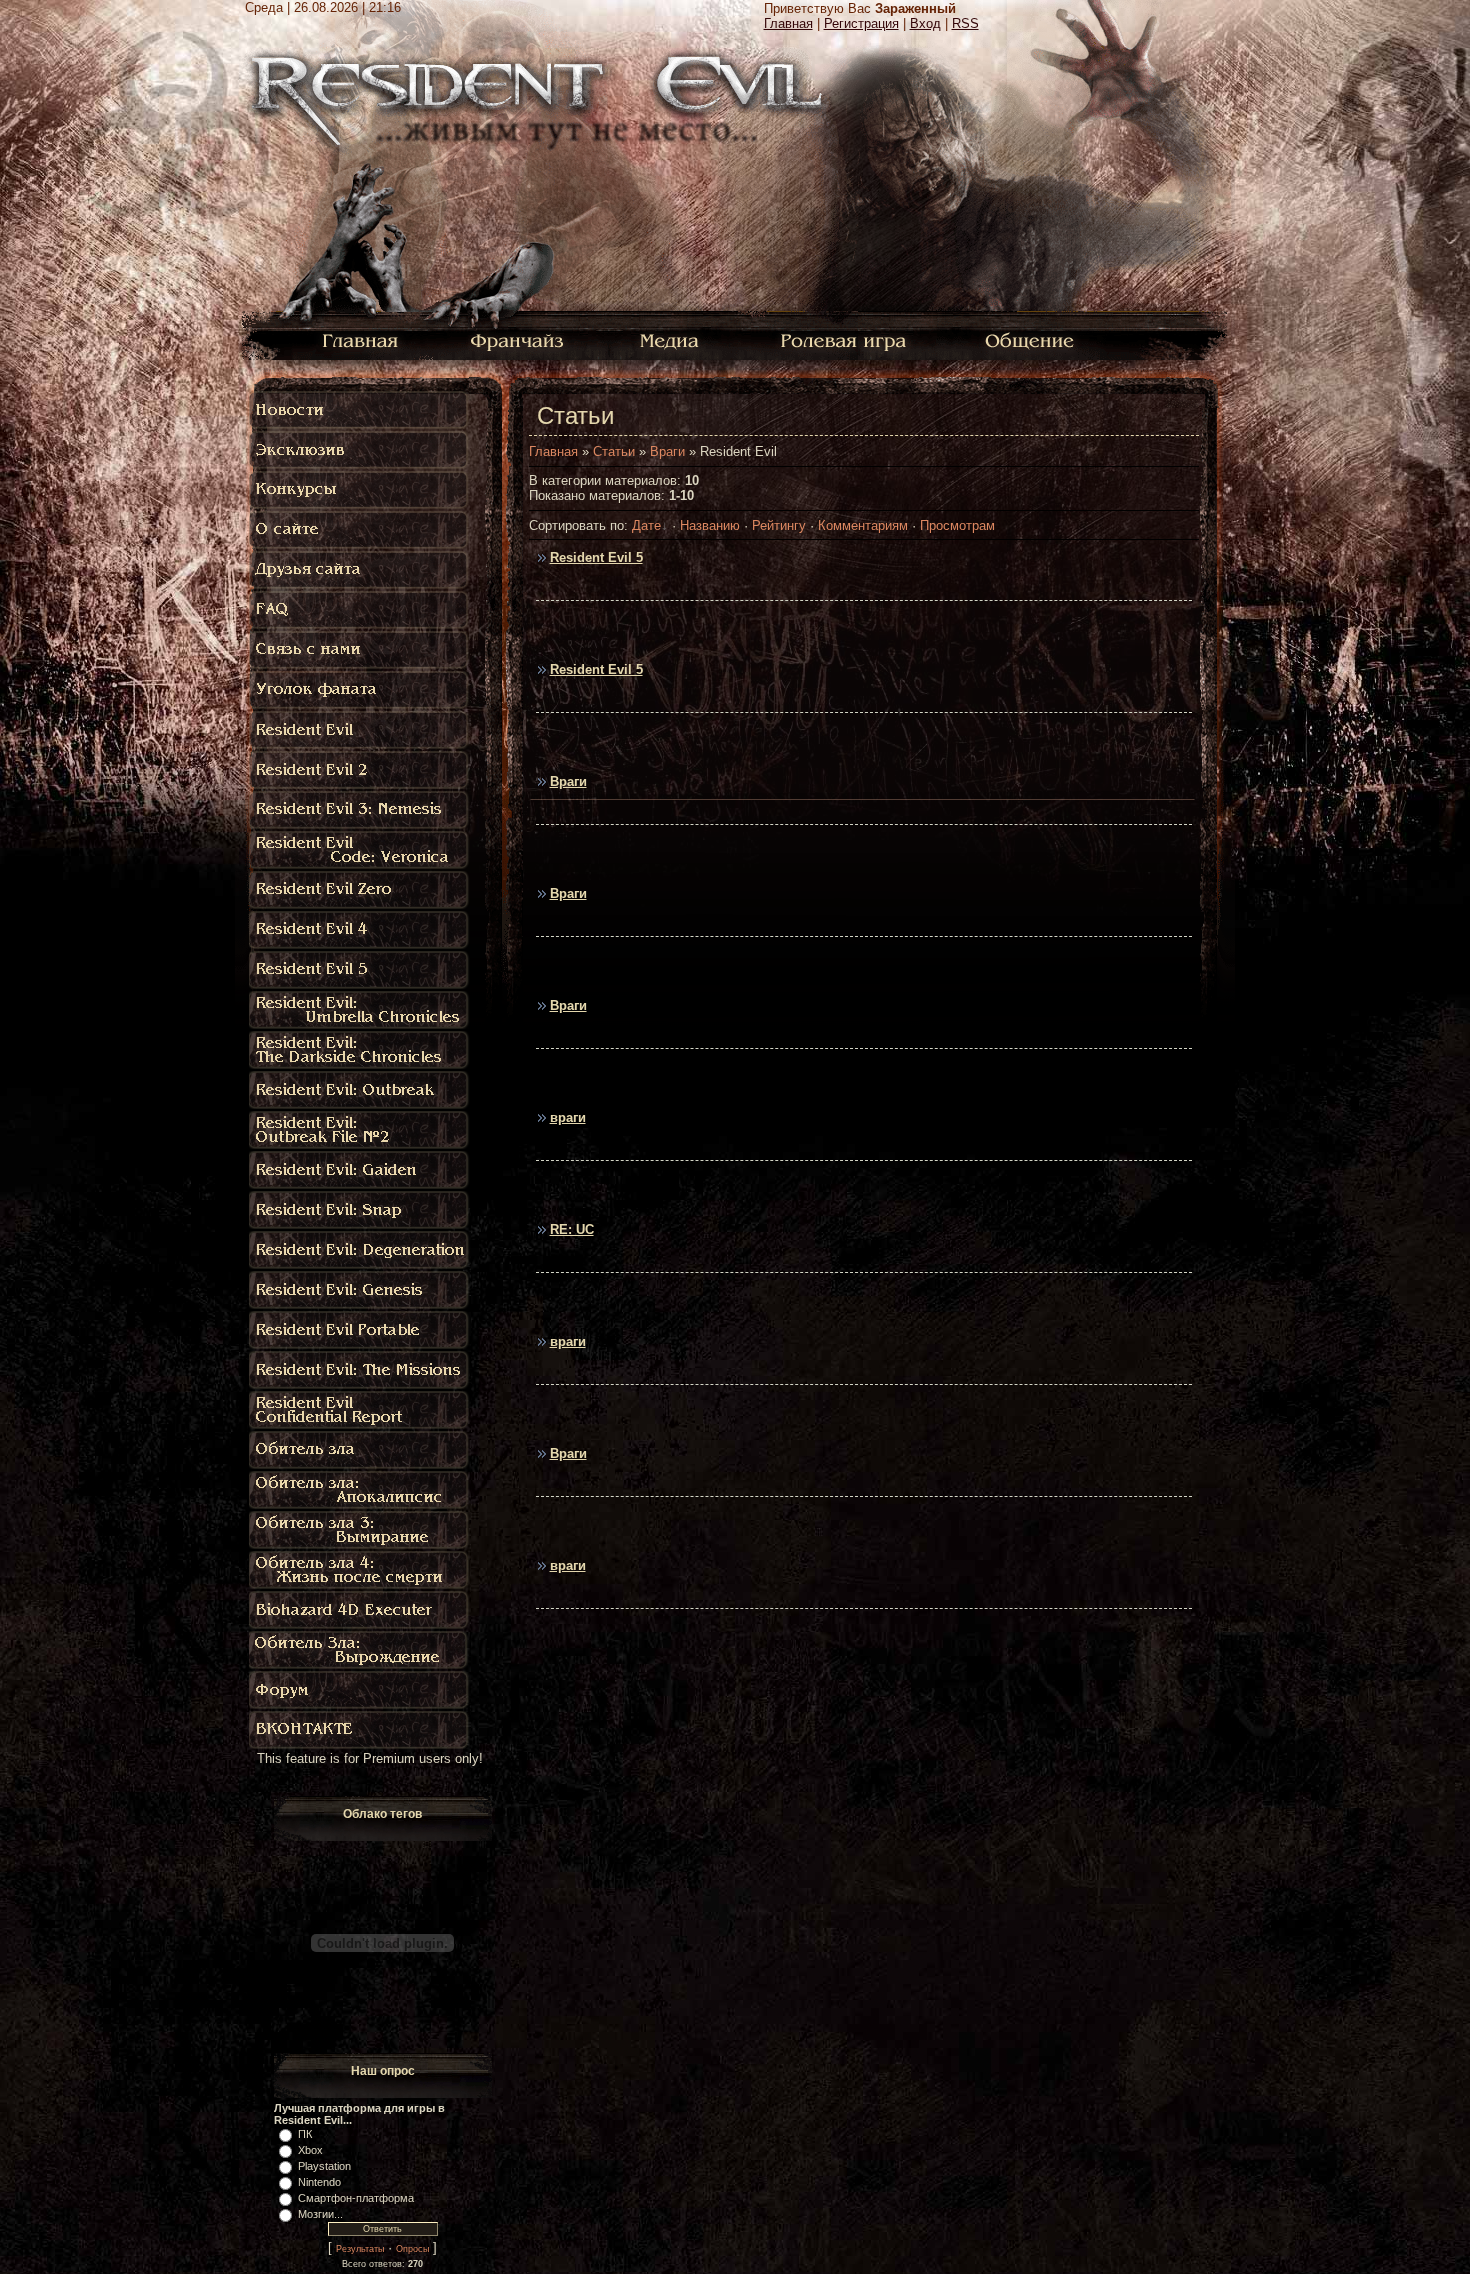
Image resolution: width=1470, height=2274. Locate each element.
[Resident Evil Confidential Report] (360, 1410)
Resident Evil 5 (596, 557)
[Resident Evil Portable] (360, 1330)
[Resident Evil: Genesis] (360, 1290)
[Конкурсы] (360, 490)
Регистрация (861, 23)
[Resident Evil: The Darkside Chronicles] (360, 1050)
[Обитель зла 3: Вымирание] (360, 1530)
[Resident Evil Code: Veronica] (360, 850)
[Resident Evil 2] (360, 770)
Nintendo (319, 2182)
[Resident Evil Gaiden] (360, 1170)
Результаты (360, 2249)
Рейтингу (779, 525)
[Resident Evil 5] (364, 970)
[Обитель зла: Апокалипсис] (360, 1490)
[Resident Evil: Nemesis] (360, 810)
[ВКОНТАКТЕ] (360, 1730)
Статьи (614, 451)
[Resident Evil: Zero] (360, 890)
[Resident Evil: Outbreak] (360, 1090)
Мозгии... (320, 2214)
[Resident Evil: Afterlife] (360, 1570)
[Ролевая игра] (846, 339)
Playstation (324, 2166)
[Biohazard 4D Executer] (360, 1610)
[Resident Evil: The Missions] (360, 1370)
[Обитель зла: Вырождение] (360, 1650)
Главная (788, 23)
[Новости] (360, 410)
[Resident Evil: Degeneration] (360, 1250)
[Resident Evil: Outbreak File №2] (360, 1130)
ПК (305, 2134)
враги (568, 1117)
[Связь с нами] (360, 650)
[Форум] (360, 1690)
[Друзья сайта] (360, 570)
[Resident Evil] (360, 730)
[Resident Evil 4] (360, 930)
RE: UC (572, 1229)
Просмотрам (957, 525)
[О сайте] (360, 530)
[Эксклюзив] (360, 450)
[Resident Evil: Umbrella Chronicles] (360, 1010)
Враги (667, 451)
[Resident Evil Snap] (360, 1210)
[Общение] (1031, 339)
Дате (646, 525)
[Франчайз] (516, 339)
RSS (965, 23)
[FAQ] (364, 610)
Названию (710, 525)
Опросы (412, 2249)
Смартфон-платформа (356, 2198)
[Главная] (360, 339)
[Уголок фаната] (360, 690)
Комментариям (863, 525)
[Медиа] (671, 339)
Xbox (310, 2150)
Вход (925, 23)
